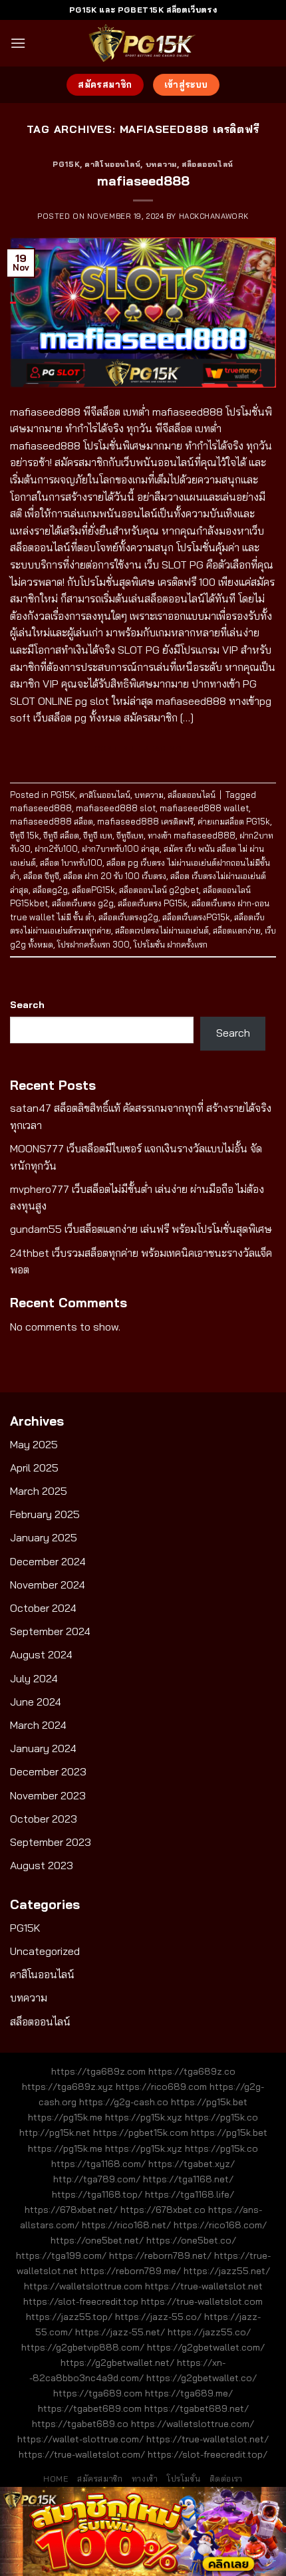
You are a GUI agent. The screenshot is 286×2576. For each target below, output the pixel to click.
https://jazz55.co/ (209, 2332)
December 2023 (48, 1771)
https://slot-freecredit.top (81, 2301)
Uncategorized (45, 1951)
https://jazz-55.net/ (120, 2332)
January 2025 (44, 1537)
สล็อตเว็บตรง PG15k (153, 903)
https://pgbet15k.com (141, 2132)
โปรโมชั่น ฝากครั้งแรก (171, 944)
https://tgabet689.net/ (197, 2408)
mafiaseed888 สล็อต (52, 821)
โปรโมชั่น (184, 2479)
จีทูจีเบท (130, 835)
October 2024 (43, 1608)
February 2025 (45, 1514)
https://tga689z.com (98, 2071)
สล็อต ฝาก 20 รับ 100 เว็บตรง (115, 876)
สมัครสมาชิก (100, 2479)
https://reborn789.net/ (160, 2255)
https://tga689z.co (192, 2071)
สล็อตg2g (50, 890)
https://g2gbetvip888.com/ (83, 2347)
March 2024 (38, 1725)
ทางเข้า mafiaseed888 (192, 835)
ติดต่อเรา (226, 2479)
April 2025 (34, 1468)
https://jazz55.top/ (69, 2317)
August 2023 (42, 1865)
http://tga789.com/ (97, 2179)
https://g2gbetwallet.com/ (206, 2347)
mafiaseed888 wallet (204, 808)
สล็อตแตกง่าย (237, 930)
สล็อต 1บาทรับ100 (71, 862)
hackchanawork (214, 216)
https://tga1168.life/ (190, 2194)
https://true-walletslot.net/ (208, 2439)
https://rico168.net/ (126, 2225)
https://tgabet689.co (80, 2424)
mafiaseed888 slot (116, 808)
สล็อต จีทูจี (41, 876)
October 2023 (44, 1819)
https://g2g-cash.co (124, 2102)
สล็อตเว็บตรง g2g (83, 903)
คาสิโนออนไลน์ (112, 164)
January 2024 (43, 1748)
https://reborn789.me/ (131, 2271)
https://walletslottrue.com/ (193, 2424)
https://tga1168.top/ (97, 2194)
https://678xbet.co (163, 2210)
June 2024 (36, 1702)
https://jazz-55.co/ (158, 2317)
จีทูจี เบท (98, 835)
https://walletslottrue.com (83, 2286)
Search (27, 1005)
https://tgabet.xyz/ (192, 2164)
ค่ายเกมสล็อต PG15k (234, 821)
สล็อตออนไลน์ (208, 164)
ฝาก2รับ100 (56, 848)
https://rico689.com (161, 2087)
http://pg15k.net (55, 2132)
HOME (56, 2479)
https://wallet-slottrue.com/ (80, 2439)
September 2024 (50, 1631)
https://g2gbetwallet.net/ (117, 2363)
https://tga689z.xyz (68, 2087)
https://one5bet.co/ (191, 2240)
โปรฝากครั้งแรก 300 (93, 944)
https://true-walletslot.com (202, 2301)
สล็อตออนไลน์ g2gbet (159, 890)
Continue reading (143, 748)
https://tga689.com (98, 2393)
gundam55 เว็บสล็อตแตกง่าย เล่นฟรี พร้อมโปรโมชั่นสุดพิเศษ (141, 1229)
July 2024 (34, 1678)
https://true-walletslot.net (204, 2286)
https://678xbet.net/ (71, 2210)
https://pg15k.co (221, 2117)
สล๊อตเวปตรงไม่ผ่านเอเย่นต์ (162, 930)
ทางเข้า (145, 2479)
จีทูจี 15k (25, 835)
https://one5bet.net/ (97, 2240)
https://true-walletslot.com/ (82, 2454)
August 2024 (41, 1654)
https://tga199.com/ (61, 2255)
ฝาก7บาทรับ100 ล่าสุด (121, 848)
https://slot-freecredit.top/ (208, 2454)
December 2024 (48, 1561)
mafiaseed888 (143, 181)
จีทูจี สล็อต (61, 835)
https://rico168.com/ (220, 2225)
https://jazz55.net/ (227, 2271)
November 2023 (48, 1795)
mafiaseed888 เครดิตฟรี (145, 821)
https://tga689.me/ (189, 2393)
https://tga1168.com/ (98, 2164)
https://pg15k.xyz (144, 2117)
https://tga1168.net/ (188, 2179)
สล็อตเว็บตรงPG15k (196, 917)
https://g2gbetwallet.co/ (202, 2378)
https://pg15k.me (65, 2117)
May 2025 (34, 1444)
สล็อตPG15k (93, 890)
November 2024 (48, 1585)
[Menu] (18, 43)
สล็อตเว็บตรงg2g (128, 917)
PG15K (66, 164)
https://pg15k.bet (209, 2102)
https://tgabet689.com (90, 2408)
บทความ (161, 164)
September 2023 (51, 1842)
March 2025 (39, 1491)
